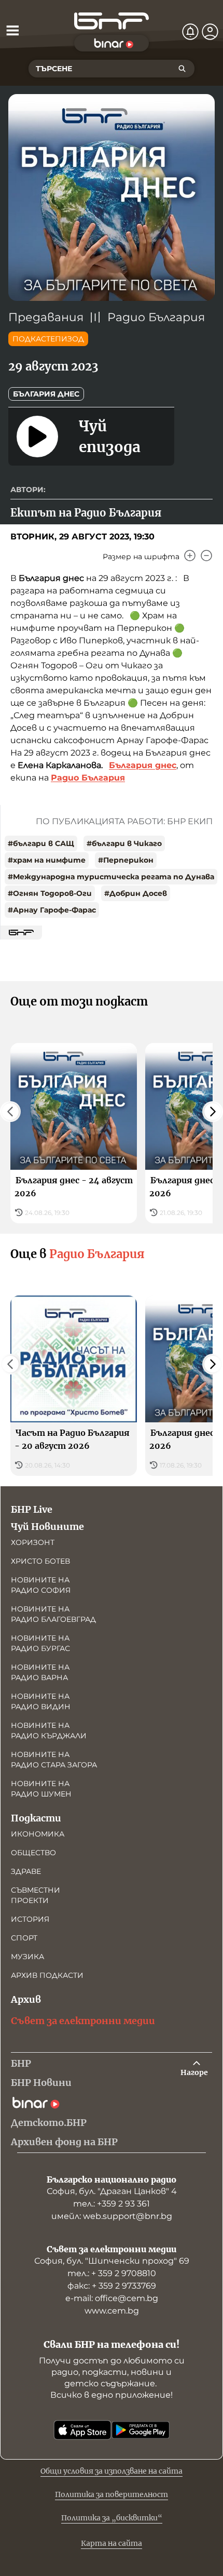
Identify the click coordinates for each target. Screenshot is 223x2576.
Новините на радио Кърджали (49, 1730)
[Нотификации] (190, 32)
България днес (46, 394)
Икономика (38, 1834)
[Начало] (112, 21)
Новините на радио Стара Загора (54, 1760)
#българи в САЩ (41, 843)
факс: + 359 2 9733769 (112, 2286)
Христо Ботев (40, 1561)
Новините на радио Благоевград (53, 1614)
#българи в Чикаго (124, 843)
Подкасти (36, 1818)
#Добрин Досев (136, 893)
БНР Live (32, 1509)
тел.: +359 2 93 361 (112, 2204)
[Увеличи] (190, 556)
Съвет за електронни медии (83, 2021)
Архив (26, 1999)
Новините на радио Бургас (40, 1643)
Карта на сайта (112, 2543)
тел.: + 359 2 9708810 (112, 2273)
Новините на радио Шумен (41, 1789)
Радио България (156, 317)
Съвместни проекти (36, 1895)
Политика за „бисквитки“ (112, 2518)
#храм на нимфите (47, 860)
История (30, 1919)
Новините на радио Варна (40, 1672)
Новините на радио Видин (41, 1701)
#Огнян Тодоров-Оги (50, 893)
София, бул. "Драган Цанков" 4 (112, 2191)
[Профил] (210, 32)
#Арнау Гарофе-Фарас (52, 910)
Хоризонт (33, 1542)
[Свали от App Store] (82, 2430)
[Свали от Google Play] (141, 2430)
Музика (27, 1957)
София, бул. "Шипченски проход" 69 (112, 2261)
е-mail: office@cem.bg (112, 2298)
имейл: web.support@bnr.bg (112, 2216)
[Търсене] (182, 69)
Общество (33, 1853)
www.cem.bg (112, 2311)
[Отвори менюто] (12, 30)
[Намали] (206, 556)
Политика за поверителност (112, 2494)
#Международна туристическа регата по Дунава (111, 877)
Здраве (26, 1871)
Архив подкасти (47, 1975)
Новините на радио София (41, 1585)
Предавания (46, 317)
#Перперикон (126, 860)
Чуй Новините (47, 1527)
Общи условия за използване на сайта (112, 2471)
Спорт (24, 1938)
